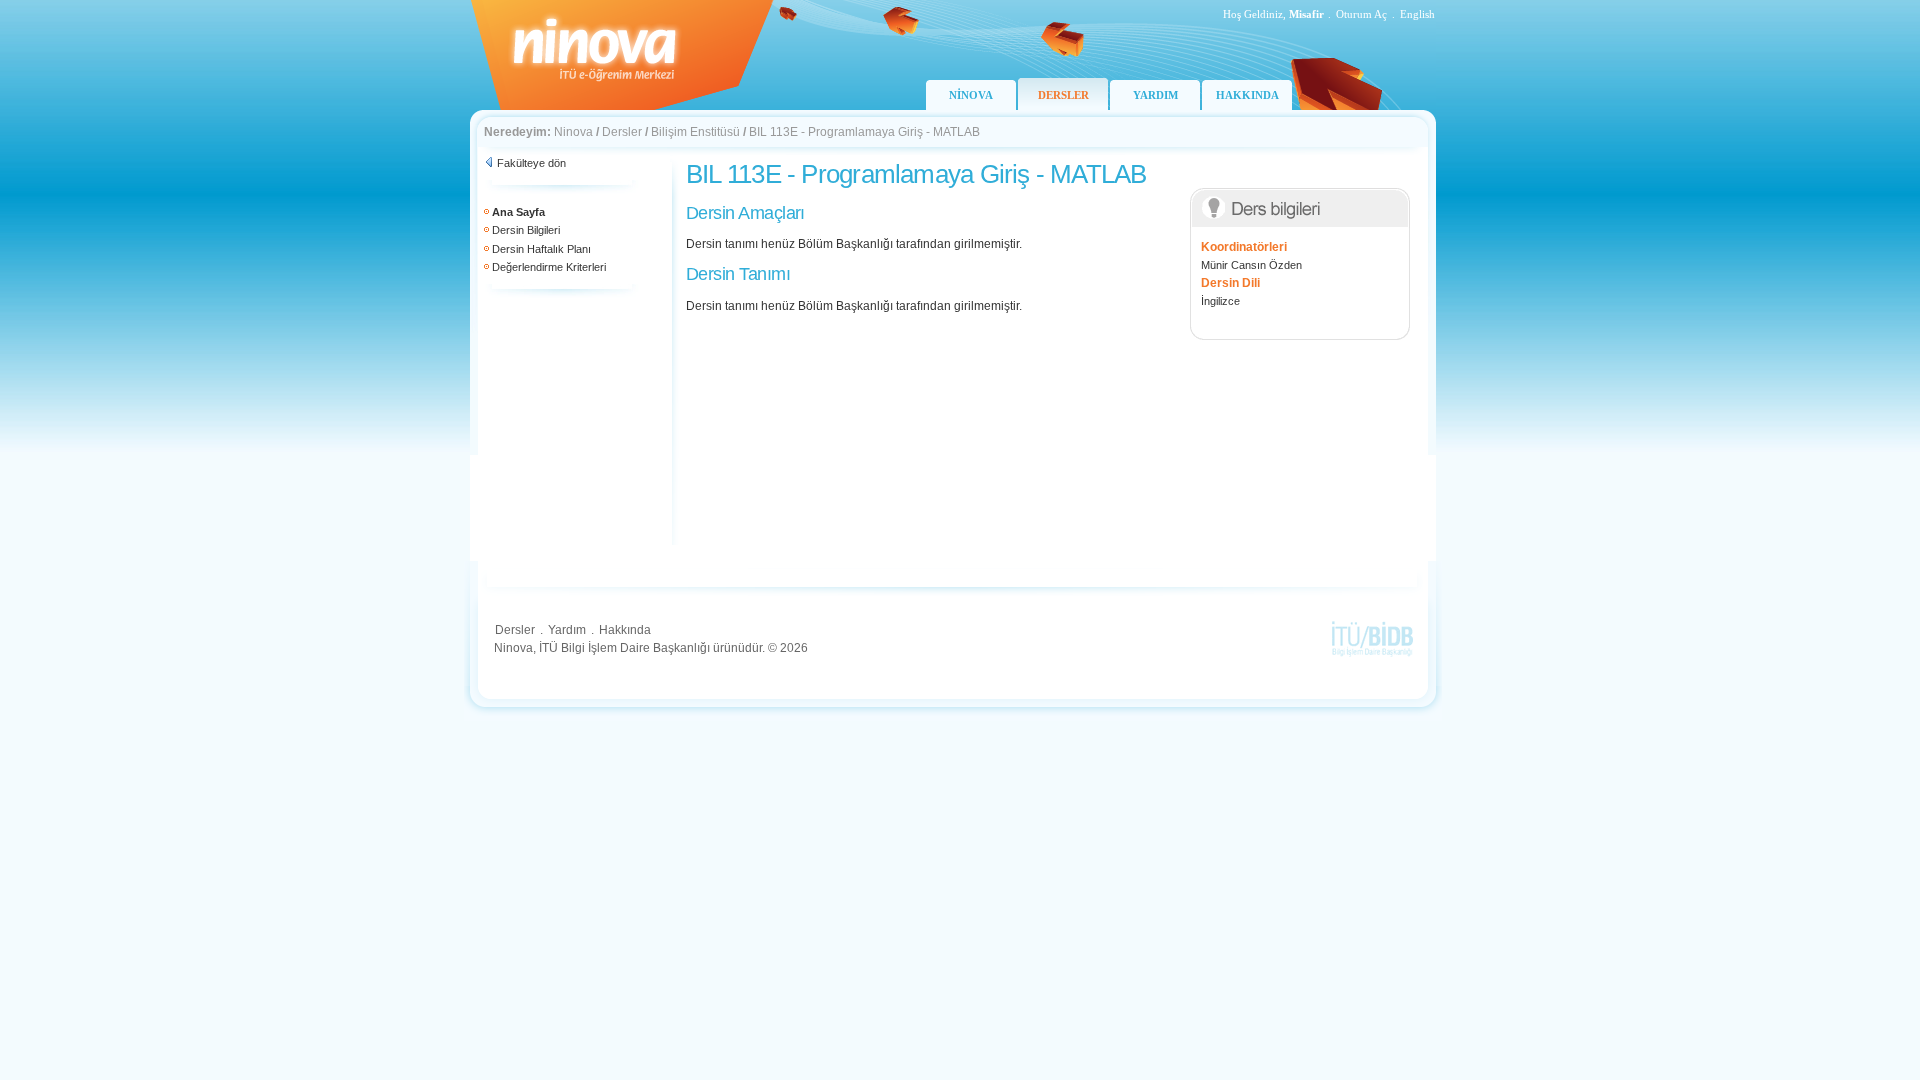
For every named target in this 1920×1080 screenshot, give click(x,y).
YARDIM (1155, 95)
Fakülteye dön (531, 163)
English (1417, 14)
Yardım (567, 630)
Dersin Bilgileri (526, 230)
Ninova (573, 132)
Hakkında (625, 630)
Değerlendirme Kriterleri (549, 267)
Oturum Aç (1361, 14)
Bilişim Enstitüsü (695, 132)
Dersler (622, 132)
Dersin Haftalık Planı (541, 249)
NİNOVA (971, 95)
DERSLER (1063, 95)
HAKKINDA (1247, 95)
